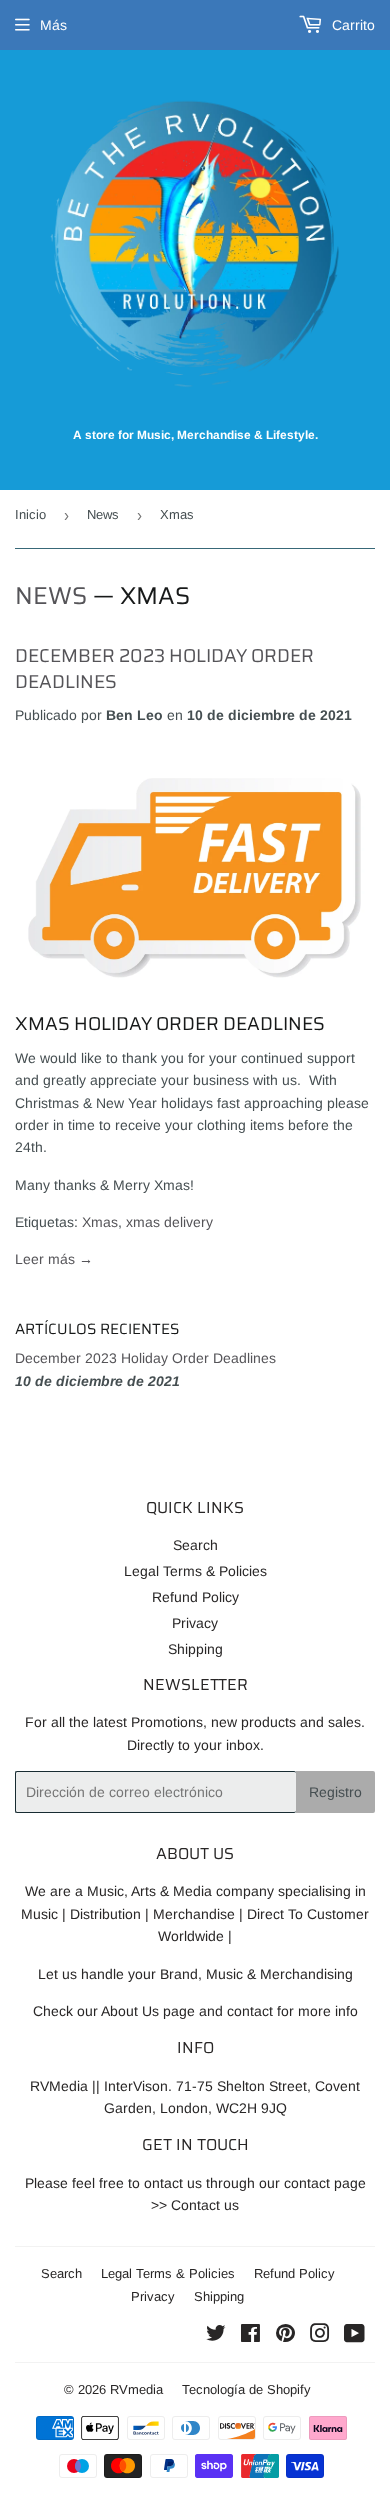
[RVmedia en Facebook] (250, 2336)
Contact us (205, 2205)
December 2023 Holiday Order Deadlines (164, 668)
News (103, 514)
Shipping (195, 1649)
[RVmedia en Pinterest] (285, 2336)
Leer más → (54, 1259)
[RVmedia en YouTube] (354, 2336)
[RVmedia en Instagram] (320, 2336)
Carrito (351, 25)
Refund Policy (195, 1597)
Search (195, 1545)
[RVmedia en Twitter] (216, 2336)
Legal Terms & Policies (195, 1571)
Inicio (30, 514)
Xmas (100, 1222)
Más (53, 25)
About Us (130, 2011)
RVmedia (136, 2389)
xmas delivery (169, 1222)
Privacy (195, 1623)
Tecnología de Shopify (246, 2389)
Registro (335, 1792)
